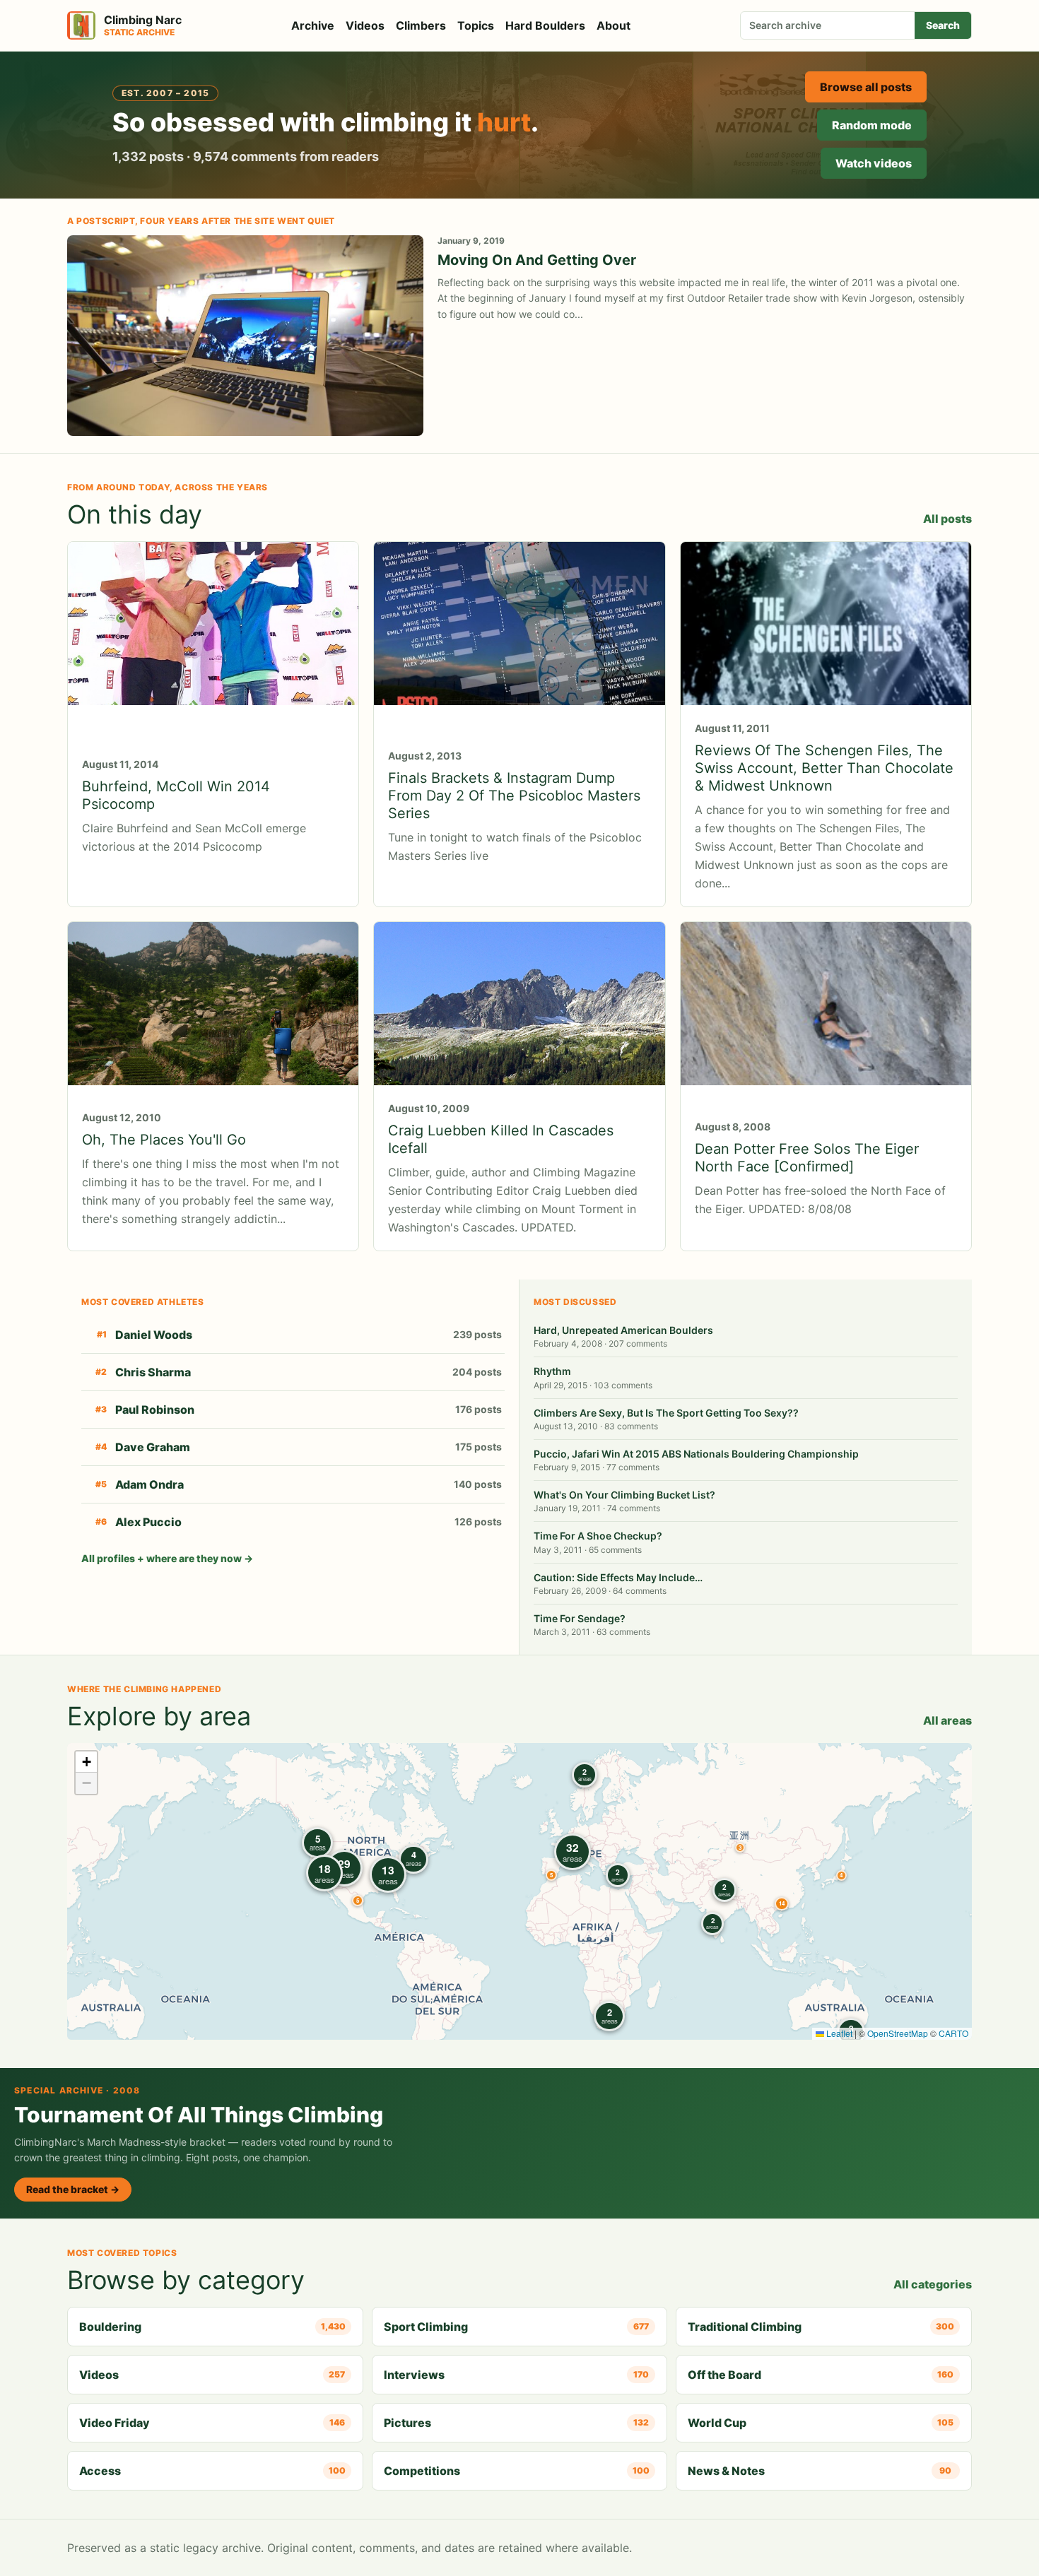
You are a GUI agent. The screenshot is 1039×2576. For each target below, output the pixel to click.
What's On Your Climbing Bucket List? (624, 1495)
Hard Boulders (545, 25)
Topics (476, 25)
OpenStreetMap (898, 2033)
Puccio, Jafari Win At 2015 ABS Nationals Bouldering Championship (696, 1454)
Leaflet (838, 2033)
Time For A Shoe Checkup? (598, 1536)
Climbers (421, 25)
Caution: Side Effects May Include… (618, 1577)
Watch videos (874, 163)
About (614, 25)
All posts (947, 519)
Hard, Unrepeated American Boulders (623, 1330)
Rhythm (552, 1371)
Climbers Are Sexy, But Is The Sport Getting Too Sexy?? (666, 1413)
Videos (365, 25)
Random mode (872, 125)
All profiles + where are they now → (167, 1558)
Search (943, 25)
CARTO (953, 2033)
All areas (947, 1720)
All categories (933, 2284)
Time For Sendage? (580, 1618)
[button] (740, 1848)
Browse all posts (866, 87)
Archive (313, 25)
